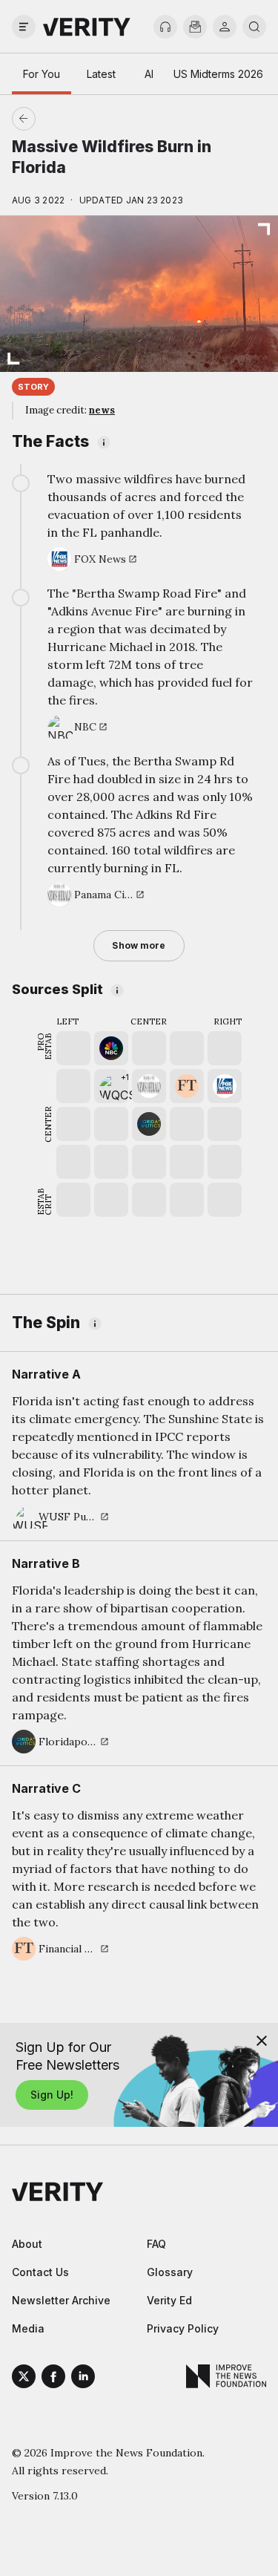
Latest (101, 74)
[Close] (262, 2041)
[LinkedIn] (83, 2379)
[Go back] (82, 119)
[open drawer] (24, 27)
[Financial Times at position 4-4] (187, 1086)
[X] (24, 2379)
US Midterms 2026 (218, 74)
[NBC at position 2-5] (111, 1048)
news (102, 410)
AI (149, 74)
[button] (111, 1086)
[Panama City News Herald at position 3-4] (149, 1086)
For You (42, 74)
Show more (139, 945)
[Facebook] (53, 2379)
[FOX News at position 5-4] (225, 1086)
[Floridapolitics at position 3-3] (149, 1124)
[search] (254, 27)
